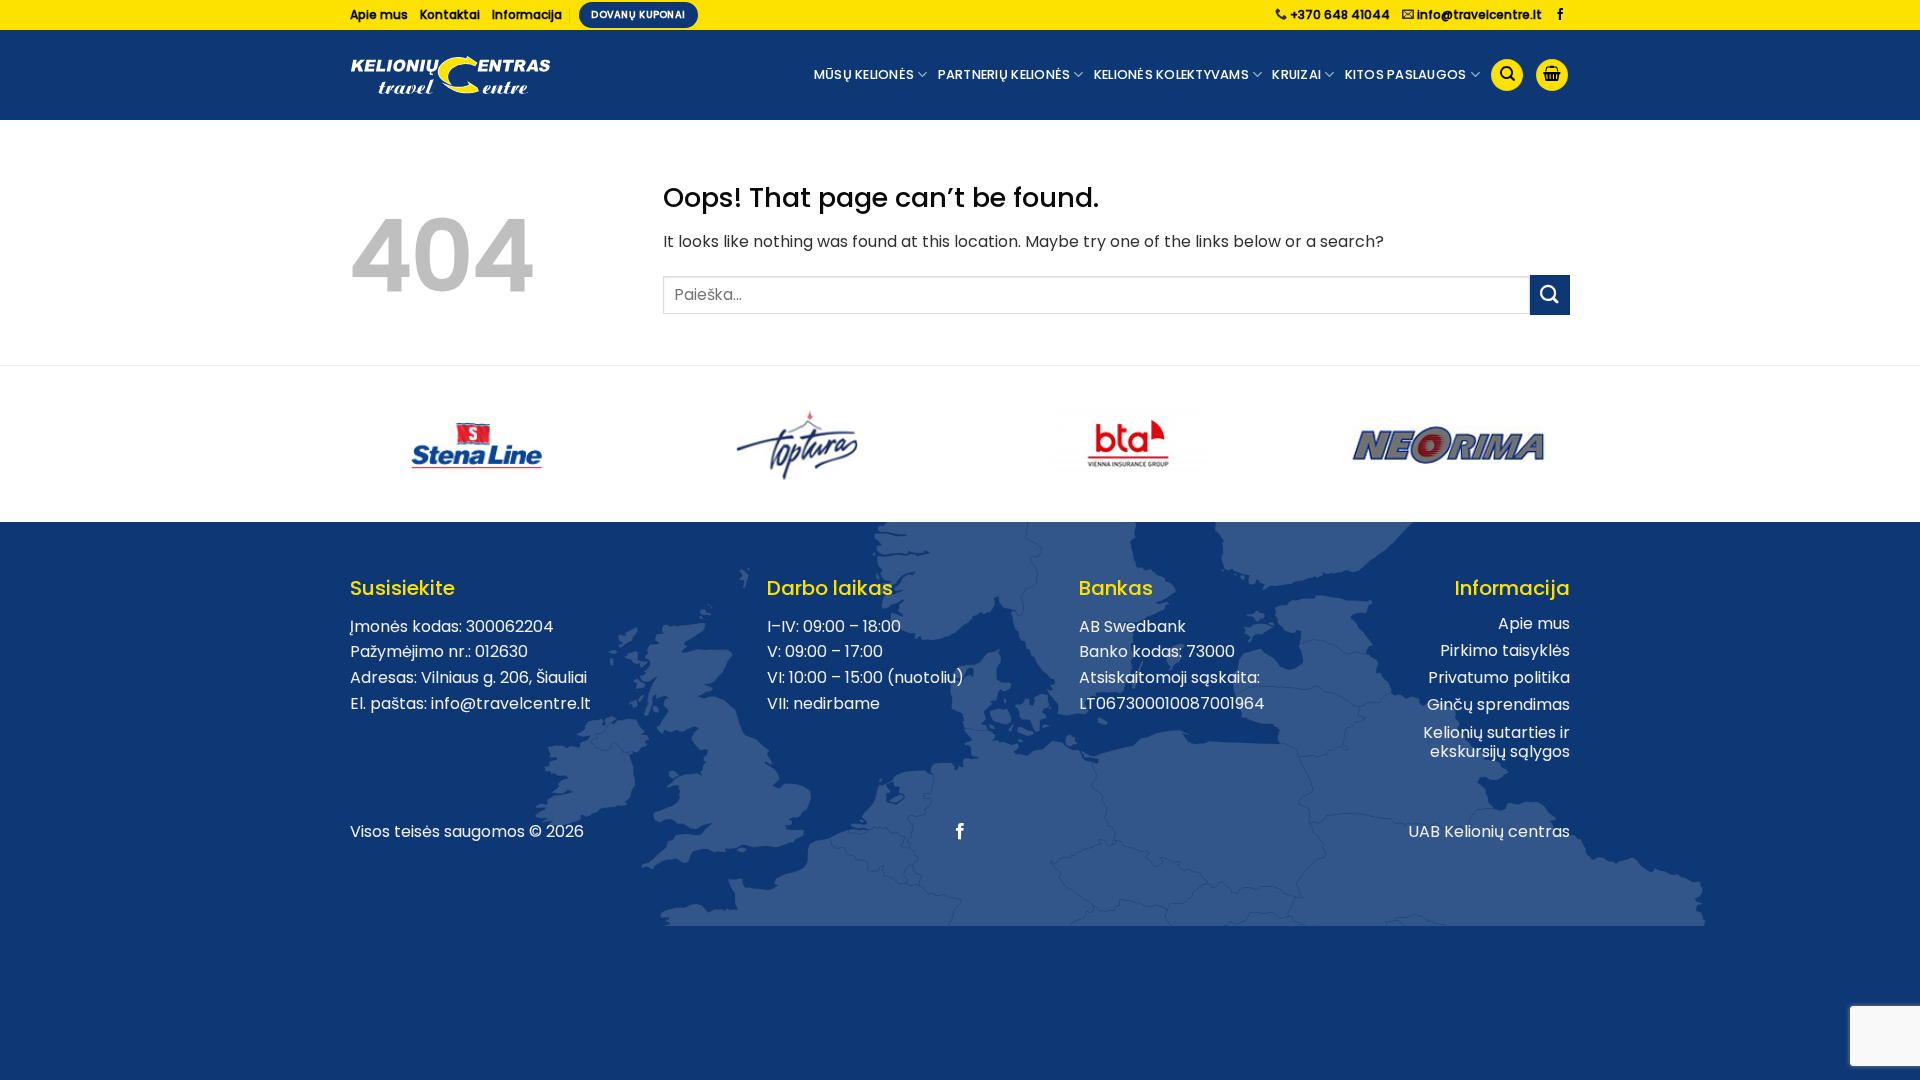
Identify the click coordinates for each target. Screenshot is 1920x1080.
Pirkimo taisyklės (1505, 650)
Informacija (527, 14)
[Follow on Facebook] (1560, 15)
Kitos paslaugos (1406, 74)
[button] (1552, 75)
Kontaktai (450, 14)
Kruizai (1296, 74)
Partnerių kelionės (1004, 74)
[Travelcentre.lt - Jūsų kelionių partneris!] (450, 75)
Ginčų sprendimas (1498, 704)
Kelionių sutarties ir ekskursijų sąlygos (1496, 742)
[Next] (1581, 436)
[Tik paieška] (1507, 75)
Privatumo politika (1499, 677)
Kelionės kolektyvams (1171, 74)
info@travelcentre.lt (1479, 14)
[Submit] (1550, 294)
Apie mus (379, 14)
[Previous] (339, 436)
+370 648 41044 (1340, 14)
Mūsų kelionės (864, 74)
